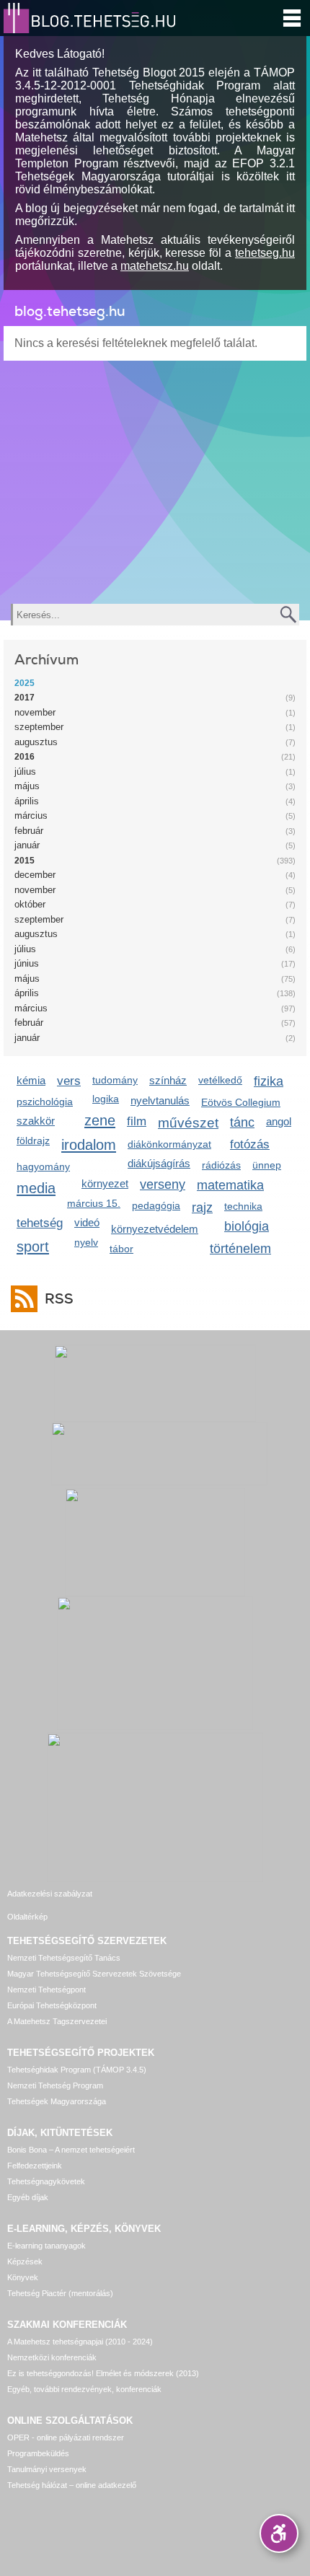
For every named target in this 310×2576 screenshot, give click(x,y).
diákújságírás (159, 1163)
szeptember (39, 727)
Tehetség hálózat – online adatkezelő (72, 2485)
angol (279, 1121)
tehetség (40, 1223)
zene (100, 1120)
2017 (25, 698)
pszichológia (45, 1102)
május (27, 786)
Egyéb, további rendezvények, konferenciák (84, 2389)
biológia (247, 1226)
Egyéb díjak (28, 2197)
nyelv (86, 1242)
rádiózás (221, 1165)
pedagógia (156, 1205)
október (30, 904)
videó (87, 1222)
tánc (242, 1122)
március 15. (94, 1203)
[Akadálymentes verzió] (279, 2533)
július (25, 772)
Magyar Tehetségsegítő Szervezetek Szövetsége (94, 1974)
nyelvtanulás (160, 1100)
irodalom (89, 1144)
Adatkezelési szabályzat (50, 1894)
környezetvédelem (155, 1229)
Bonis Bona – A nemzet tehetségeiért (71, 2150)
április (27, 801)
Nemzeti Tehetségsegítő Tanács (64, 1958)
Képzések (25, 2261)
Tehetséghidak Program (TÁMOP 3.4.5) (77, 2070)
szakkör (36, 1121)
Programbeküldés (38, 2453)
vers (69, 1081)
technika (243, 1206)
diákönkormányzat (169, 1144)
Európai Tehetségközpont (52, 2005)
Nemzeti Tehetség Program (55, 2085)
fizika (269, 1081)
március (31, 816)
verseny (163, 1184)
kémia (31, 1080)
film (137, 1121)
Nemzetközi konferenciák (52, 2357)
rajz (202, 1208)
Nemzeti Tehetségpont (46, 1990)
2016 (25, 757)
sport (33, 1246)
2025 (25, 683)
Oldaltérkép (27, 1917)
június (27, 963)
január (27, 845)
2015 (25, 861)
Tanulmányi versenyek (47, 2469)
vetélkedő (220, 1080)
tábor (121, 1249)
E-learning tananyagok (46, 2246)
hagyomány (43, 1166)
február (29, 831)
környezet (105, 1183)
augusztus (36, 742)
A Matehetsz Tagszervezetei (57, 2021)
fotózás (250, 1144)
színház (168, 1080)
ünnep (267, 1165)
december (35, 875)
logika (106, 1099)
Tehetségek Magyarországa (57, 2101)
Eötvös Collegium (241, 1102)
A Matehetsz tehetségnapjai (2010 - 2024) (80, 2342)
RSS (59, 1299)
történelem (240, 1249)
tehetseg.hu (265, 253)
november (35, 712)
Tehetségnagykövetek (46, 2181)
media (36, 1188)
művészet (188, 1123)
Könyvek (23, 2277)
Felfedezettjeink (35, 2166)
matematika (230, 1185)
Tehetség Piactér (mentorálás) (60, 2293)
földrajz (33, 1140)
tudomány (115, 1080)
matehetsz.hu (155, 266)
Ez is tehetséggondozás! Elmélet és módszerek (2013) (103, 2373)
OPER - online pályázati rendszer (66, 2437)
